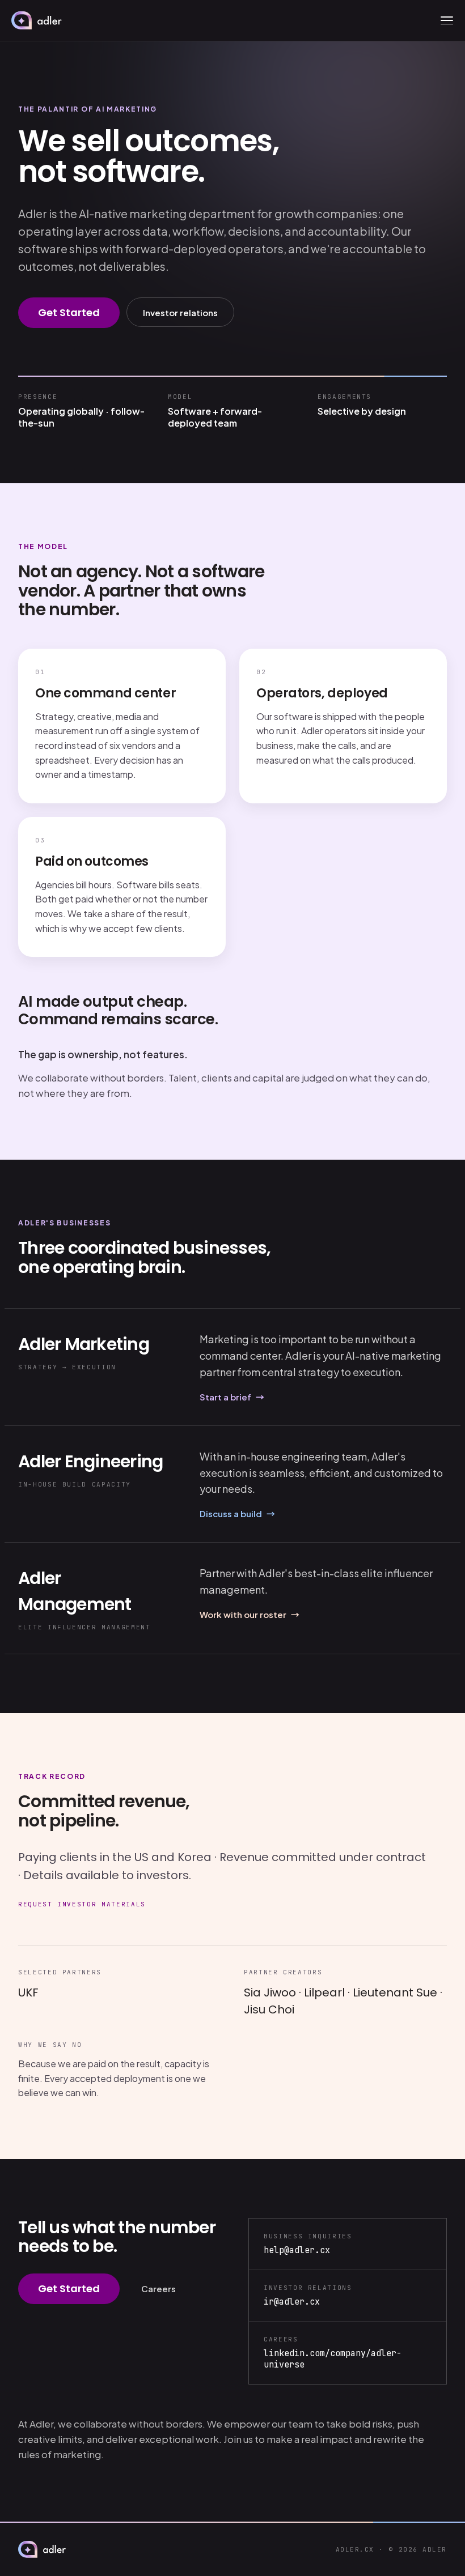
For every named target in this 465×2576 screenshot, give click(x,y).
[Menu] (447, 20)
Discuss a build (237, 1513)
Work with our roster (250, 1614)
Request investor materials (82, 1904)
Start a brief (232, 1397)
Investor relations (180, 312)
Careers (158, 2288)
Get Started (69, 312)
